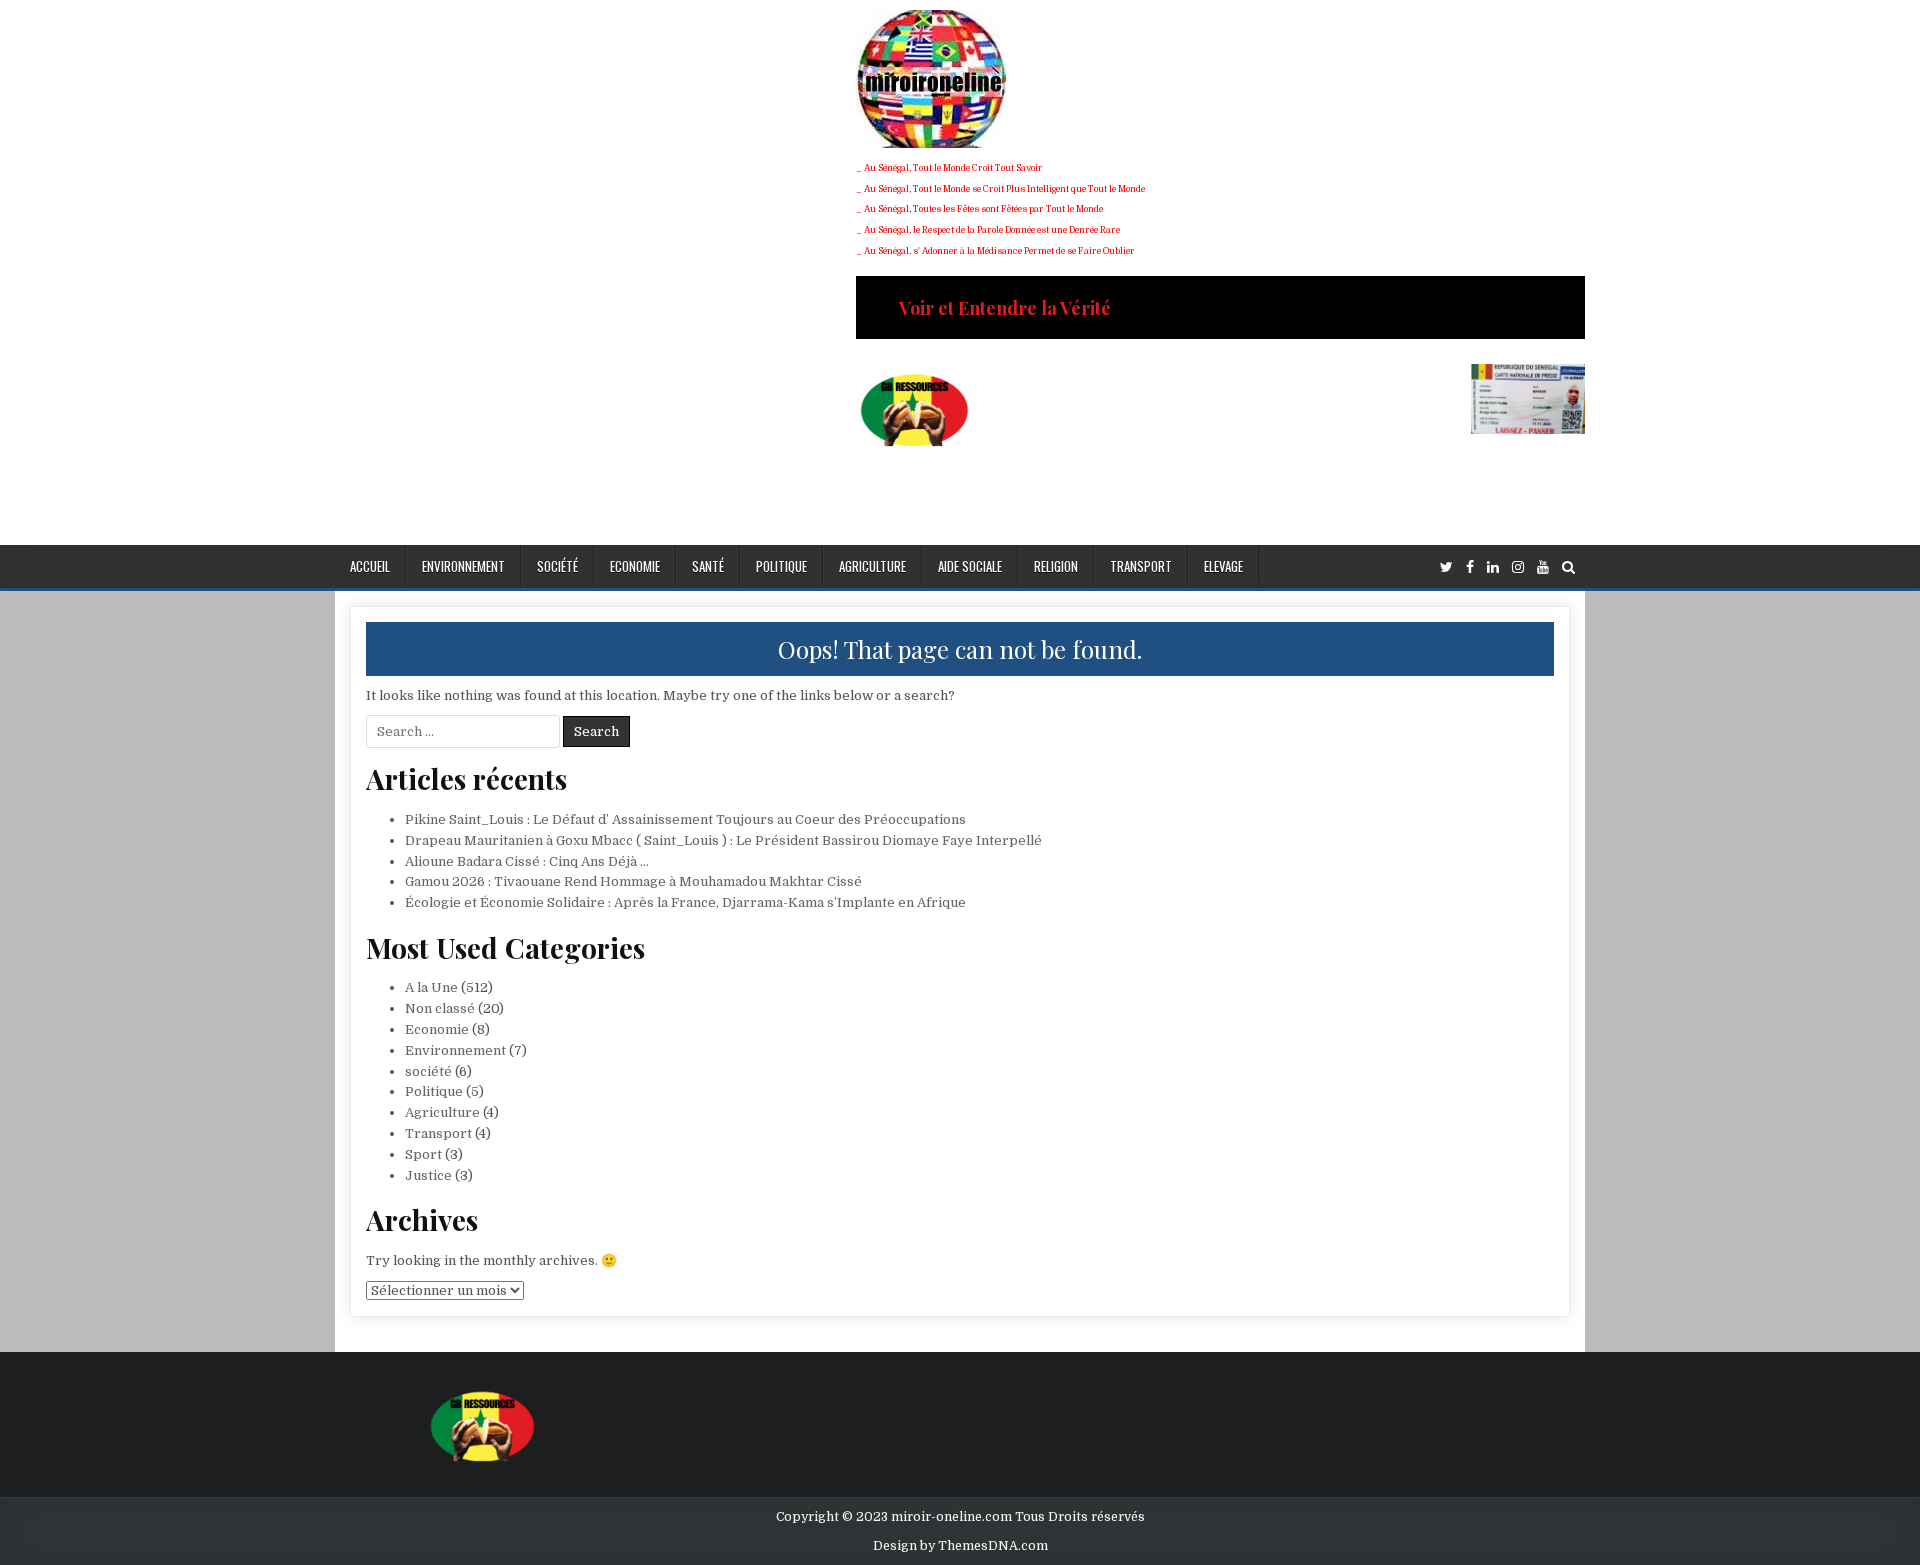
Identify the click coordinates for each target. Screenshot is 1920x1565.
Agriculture (872, 566)
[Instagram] (1518, 567)
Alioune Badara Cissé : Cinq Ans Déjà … (527, 861)
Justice (428, 1175)
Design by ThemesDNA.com (960, 1546)
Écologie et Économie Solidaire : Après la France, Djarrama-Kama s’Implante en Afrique (685, 902)
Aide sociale (970, 566)
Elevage (1223, 566)
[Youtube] (1543, 567)
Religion (1056, 566)
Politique (781, 566)
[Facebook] (1470, 567)
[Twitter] (1446, 567)
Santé (708, 566)
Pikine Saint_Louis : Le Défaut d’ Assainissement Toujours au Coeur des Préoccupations (685, 819)
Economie (635, 566)
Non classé (440, 1008)
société (557, 566)
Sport (423, 1154)
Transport (1141, 566)
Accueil (370, 566)
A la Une (431, 987)
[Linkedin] (1493, 567)
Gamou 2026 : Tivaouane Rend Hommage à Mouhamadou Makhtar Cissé (633, 881)
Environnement (463, 566)
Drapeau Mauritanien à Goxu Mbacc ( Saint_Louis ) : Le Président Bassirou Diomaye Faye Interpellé (723, 840)
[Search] (1568, 567)
